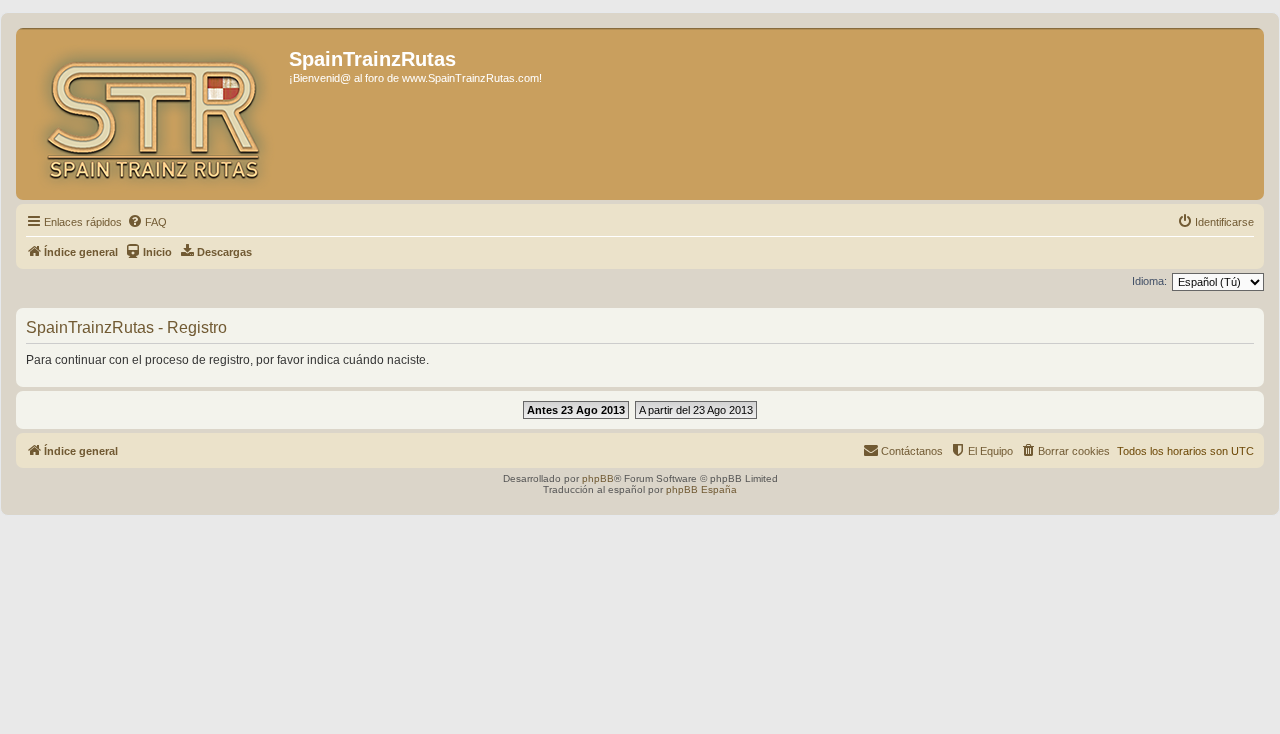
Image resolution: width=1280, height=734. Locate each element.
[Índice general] (155, 114)
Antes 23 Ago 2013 (576, 410)
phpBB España (701, 489)
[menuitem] (147, 222)
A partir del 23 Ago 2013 (696, 410)
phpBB (598, 478)
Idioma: (1149, 281)
